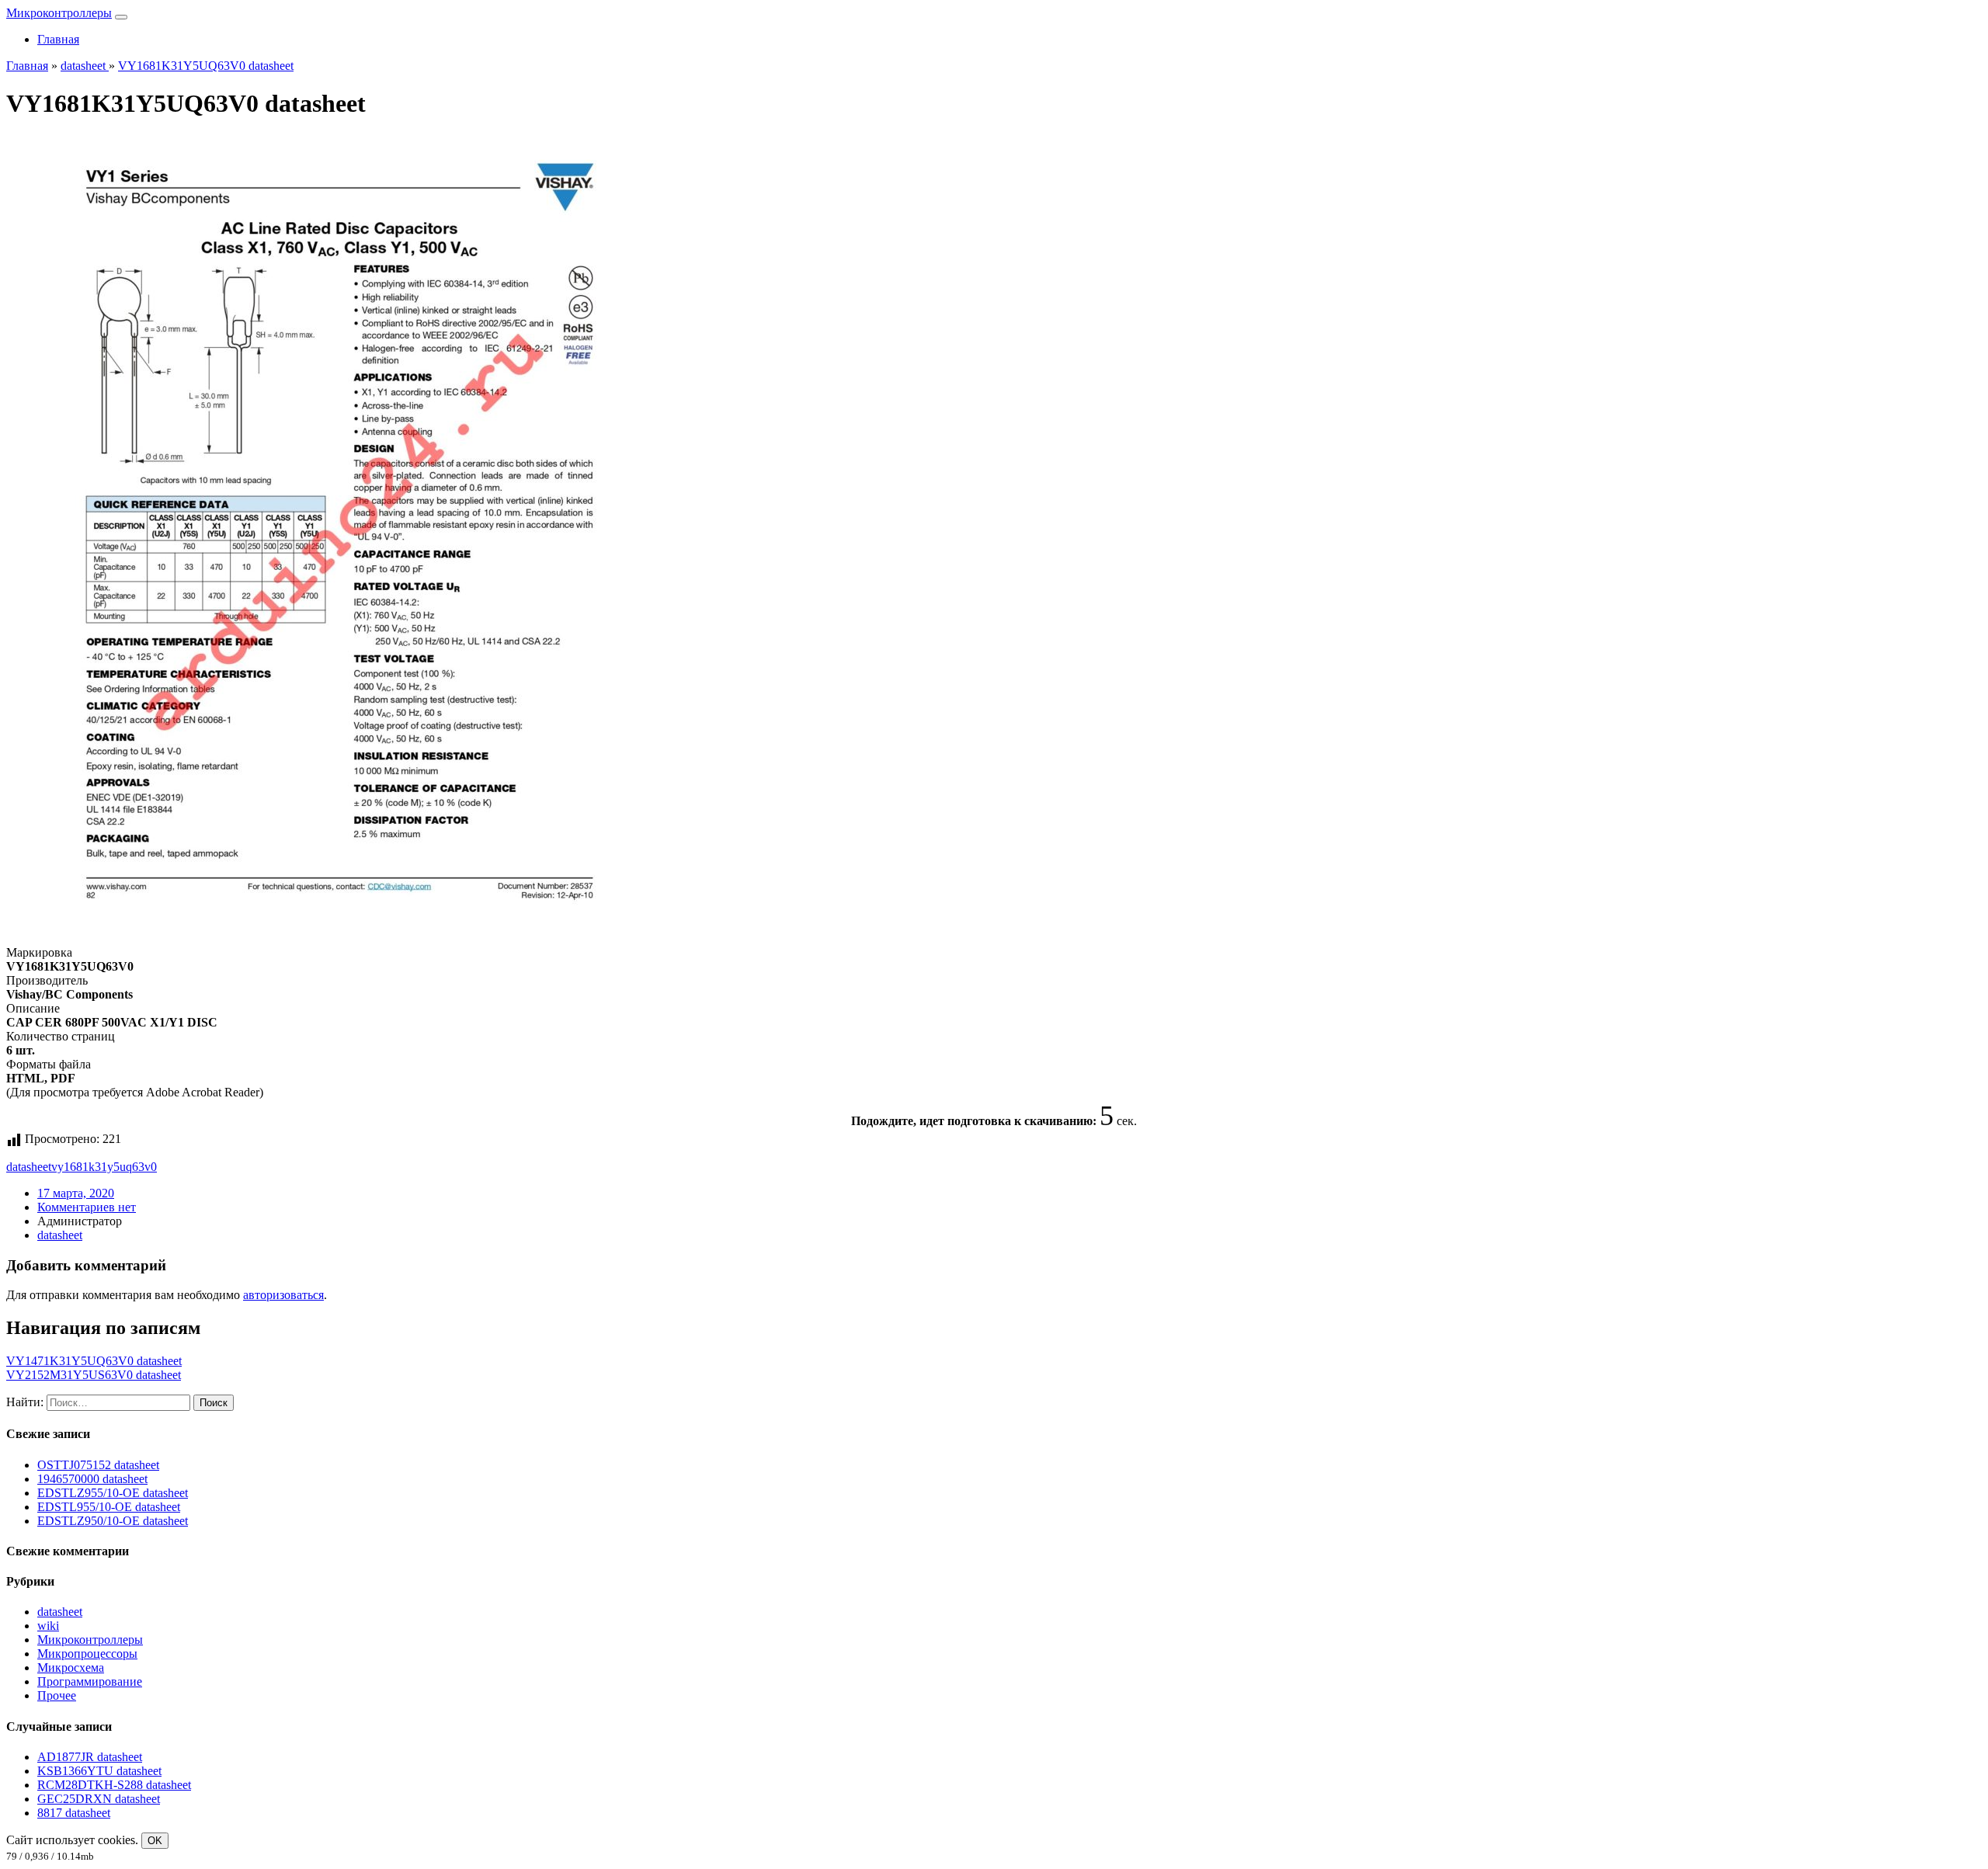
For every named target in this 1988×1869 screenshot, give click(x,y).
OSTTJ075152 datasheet (98, 1465)
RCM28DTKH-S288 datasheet (114, 1785)
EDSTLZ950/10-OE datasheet (113, 1521)
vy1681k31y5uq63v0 (104, 1167)
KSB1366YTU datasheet (99, 1771)
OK (155, 1841)
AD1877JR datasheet (90, 1757)
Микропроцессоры (87, 1654)
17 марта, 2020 (76, 1193)
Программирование (90, 1681)
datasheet (29, 1167)
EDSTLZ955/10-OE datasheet (113, 1493)
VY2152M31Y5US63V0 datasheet (94, 1375)
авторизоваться (283, 1295)
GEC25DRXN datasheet (99, 1799)
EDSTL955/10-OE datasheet (109, 1507)
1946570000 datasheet (92, 1479)
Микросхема (71, 1668)
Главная (58, 39)
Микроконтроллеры (59, 13)
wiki (48, 1626)
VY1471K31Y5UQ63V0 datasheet (94, 1361)
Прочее (57, 1695)
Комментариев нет (87, 1207)
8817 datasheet (74, 1813)
